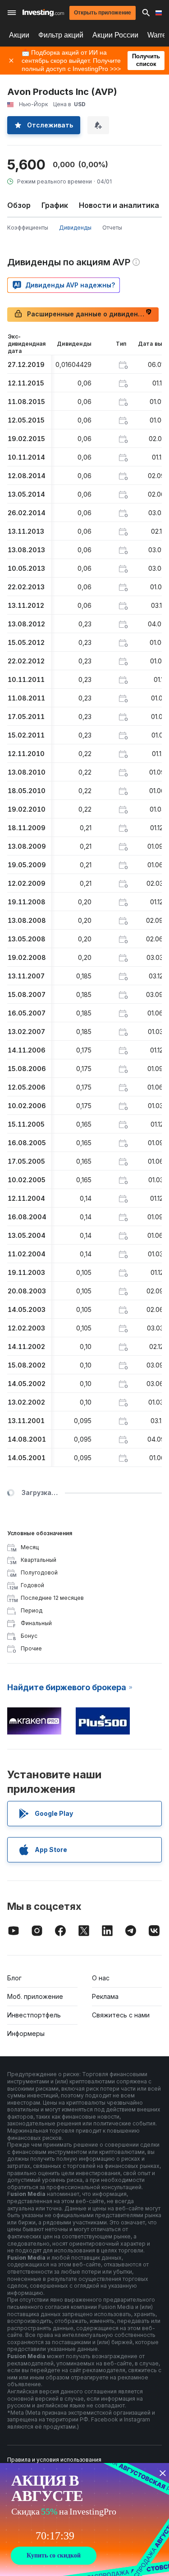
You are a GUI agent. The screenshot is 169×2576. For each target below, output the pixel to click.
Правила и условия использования (54, 2460)
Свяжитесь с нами (121, 2015)
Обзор (19, 205)
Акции (19, 35)
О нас (101, 1978)
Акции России (115, 35)
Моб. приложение (35, 1996)
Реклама (105, 1996)
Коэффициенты (28, 228)
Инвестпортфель (34, 2015)
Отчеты (112, 228)
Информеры (26, 2033)
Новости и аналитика (119, 205)
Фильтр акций (61, 35)
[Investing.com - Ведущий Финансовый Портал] (43, 13)
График (55, 205)
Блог (14, 1978)
